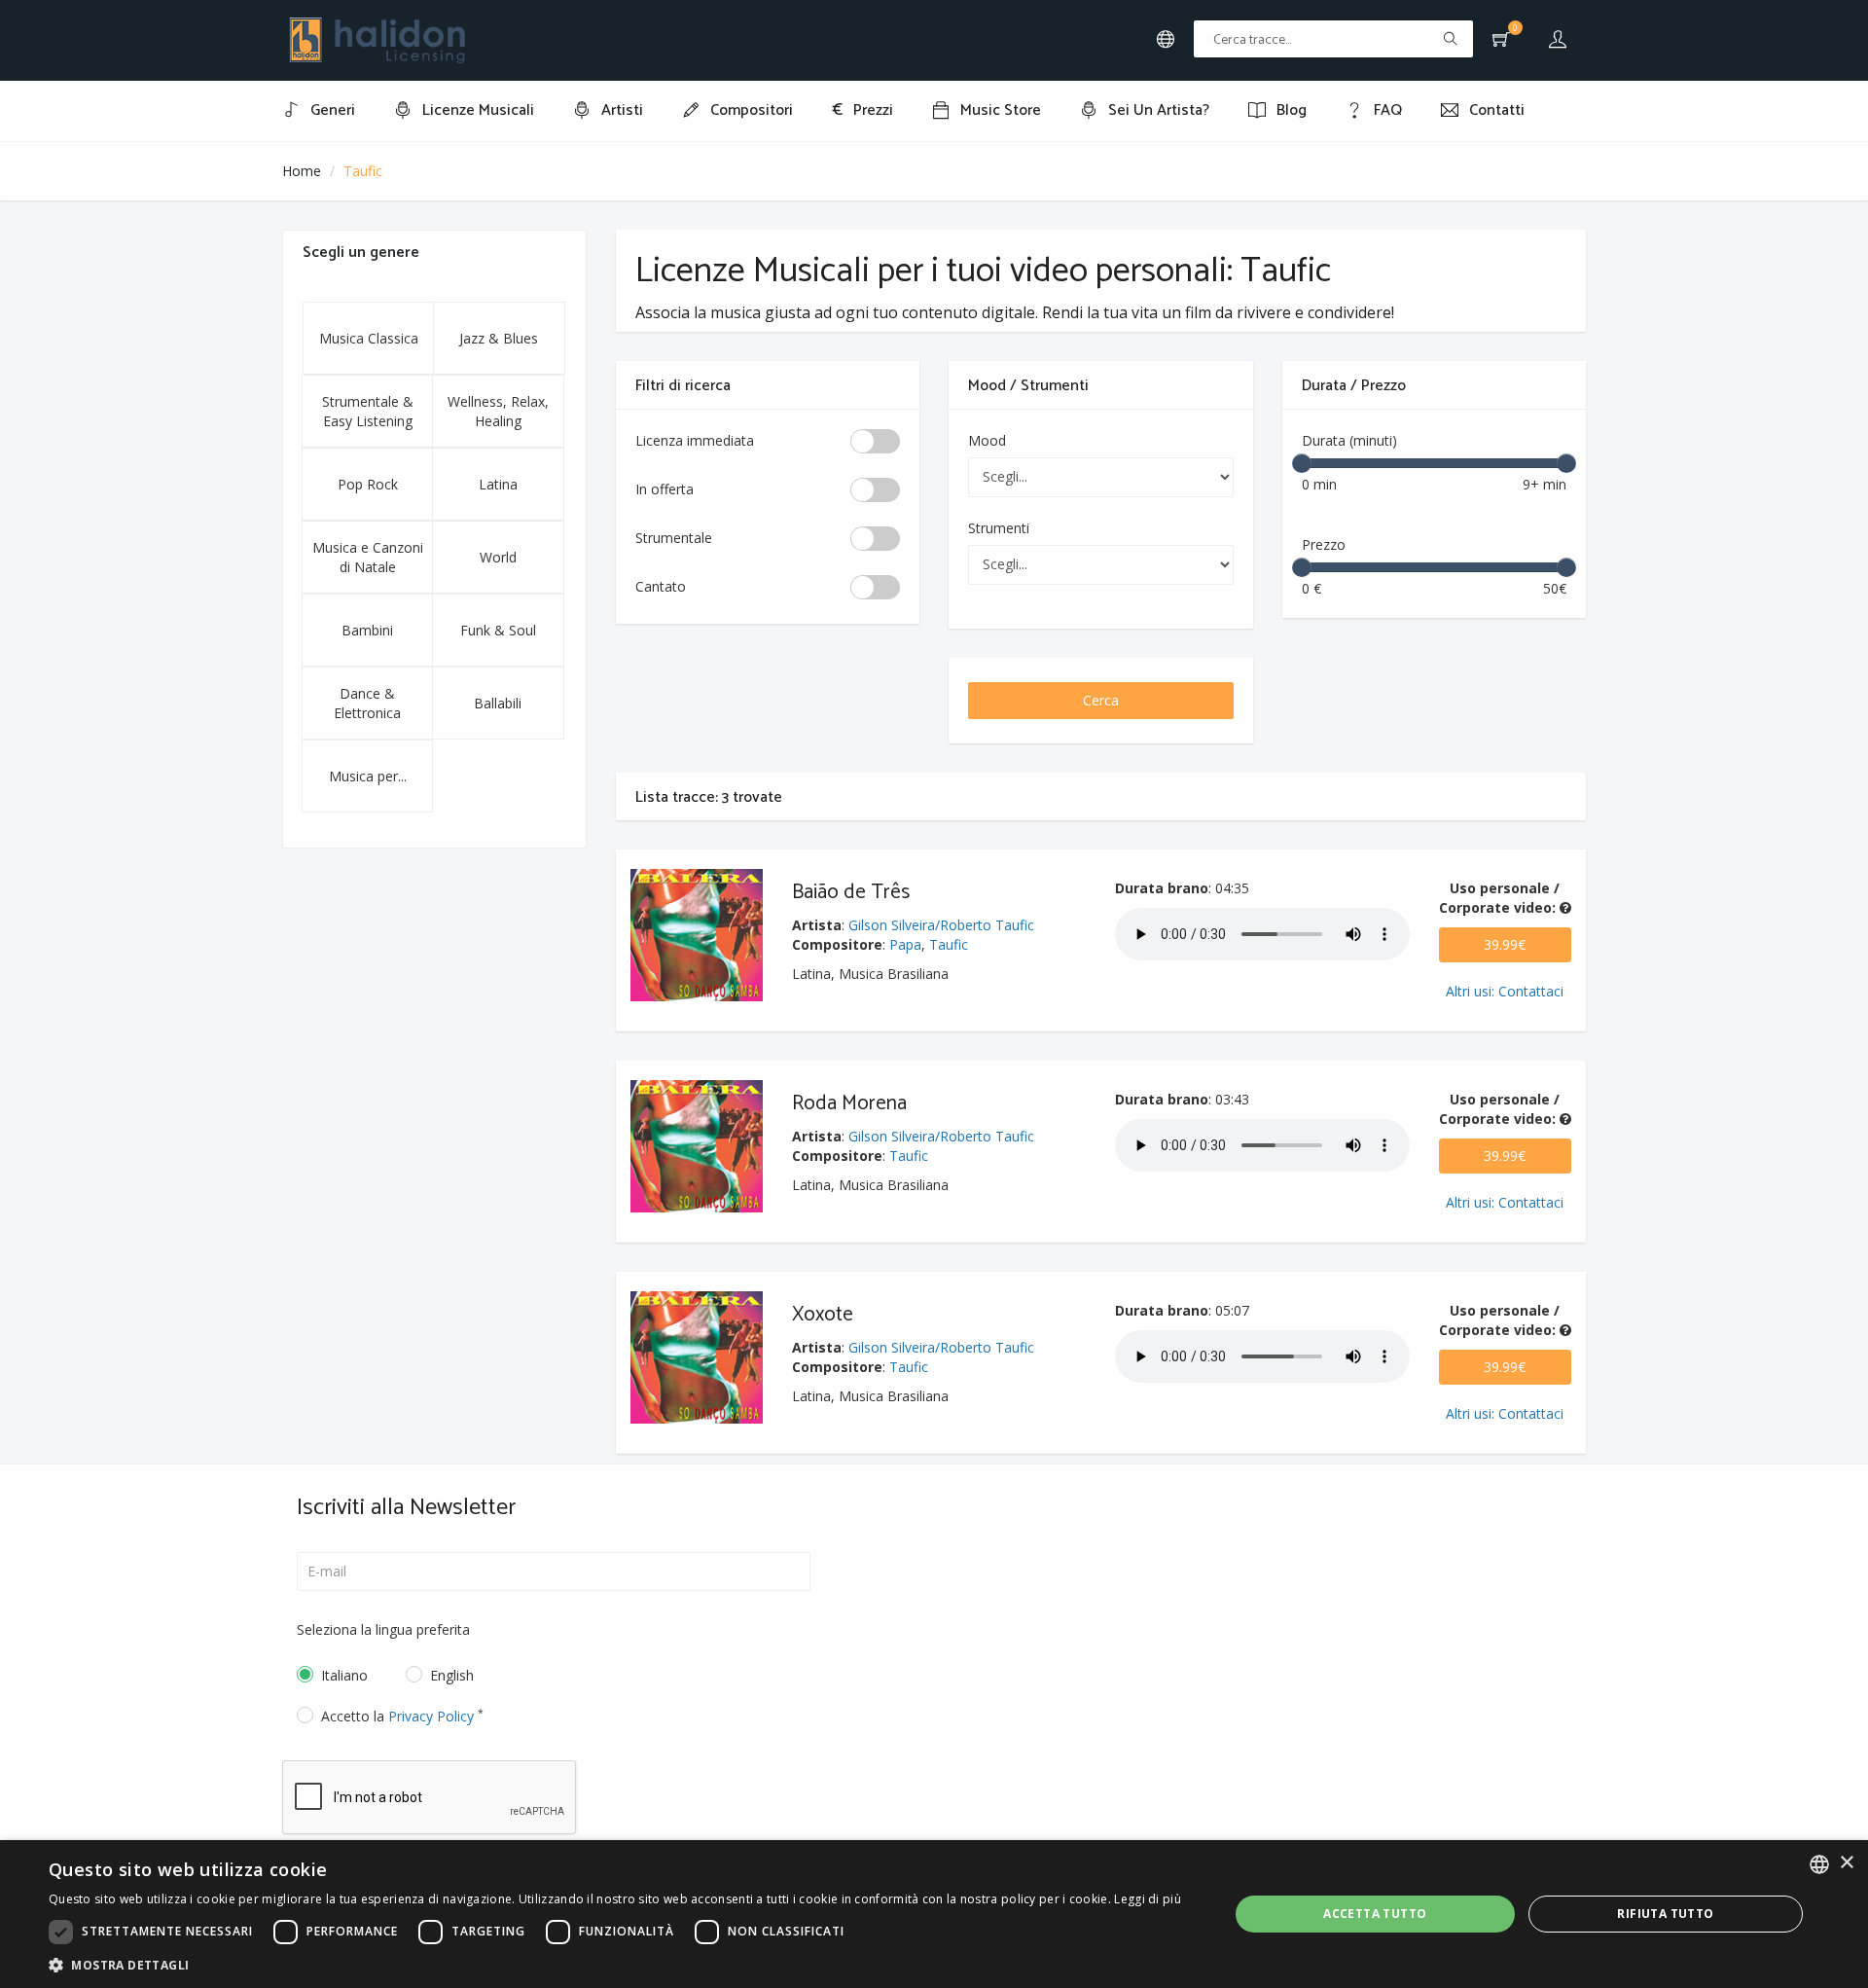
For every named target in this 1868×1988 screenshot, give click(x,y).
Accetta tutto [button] (1375, 1914)
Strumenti (999, 528)
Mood (987, 440)
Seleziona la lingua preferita (383, 1629)
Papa (905, 944)
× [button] (1846, 1863)
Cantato (661, 586)
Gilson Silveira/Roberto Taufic (941, 925)
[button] (615, 1964)
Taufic (949, 944)
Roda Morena (849, 1103)
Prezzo (1324, 544)
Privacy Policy (431, 1716)
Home (302, 171)
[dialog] (934, 1914)
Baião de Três (851, 892)
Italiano (344, 1675)
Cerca (1101, 700)
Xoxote (823, 1315)
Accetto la (402, 1716)
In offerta (665, 489)
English (452, 1675)
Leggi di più (1148, 1899)
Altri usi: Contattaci (1505, 991)
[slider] (1302, 463)
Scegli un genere (361, 253)
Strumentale (674, 538)
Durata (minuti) (1349, 440)
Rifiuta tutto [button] (1665, 1914)
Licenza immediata (695, 440)
